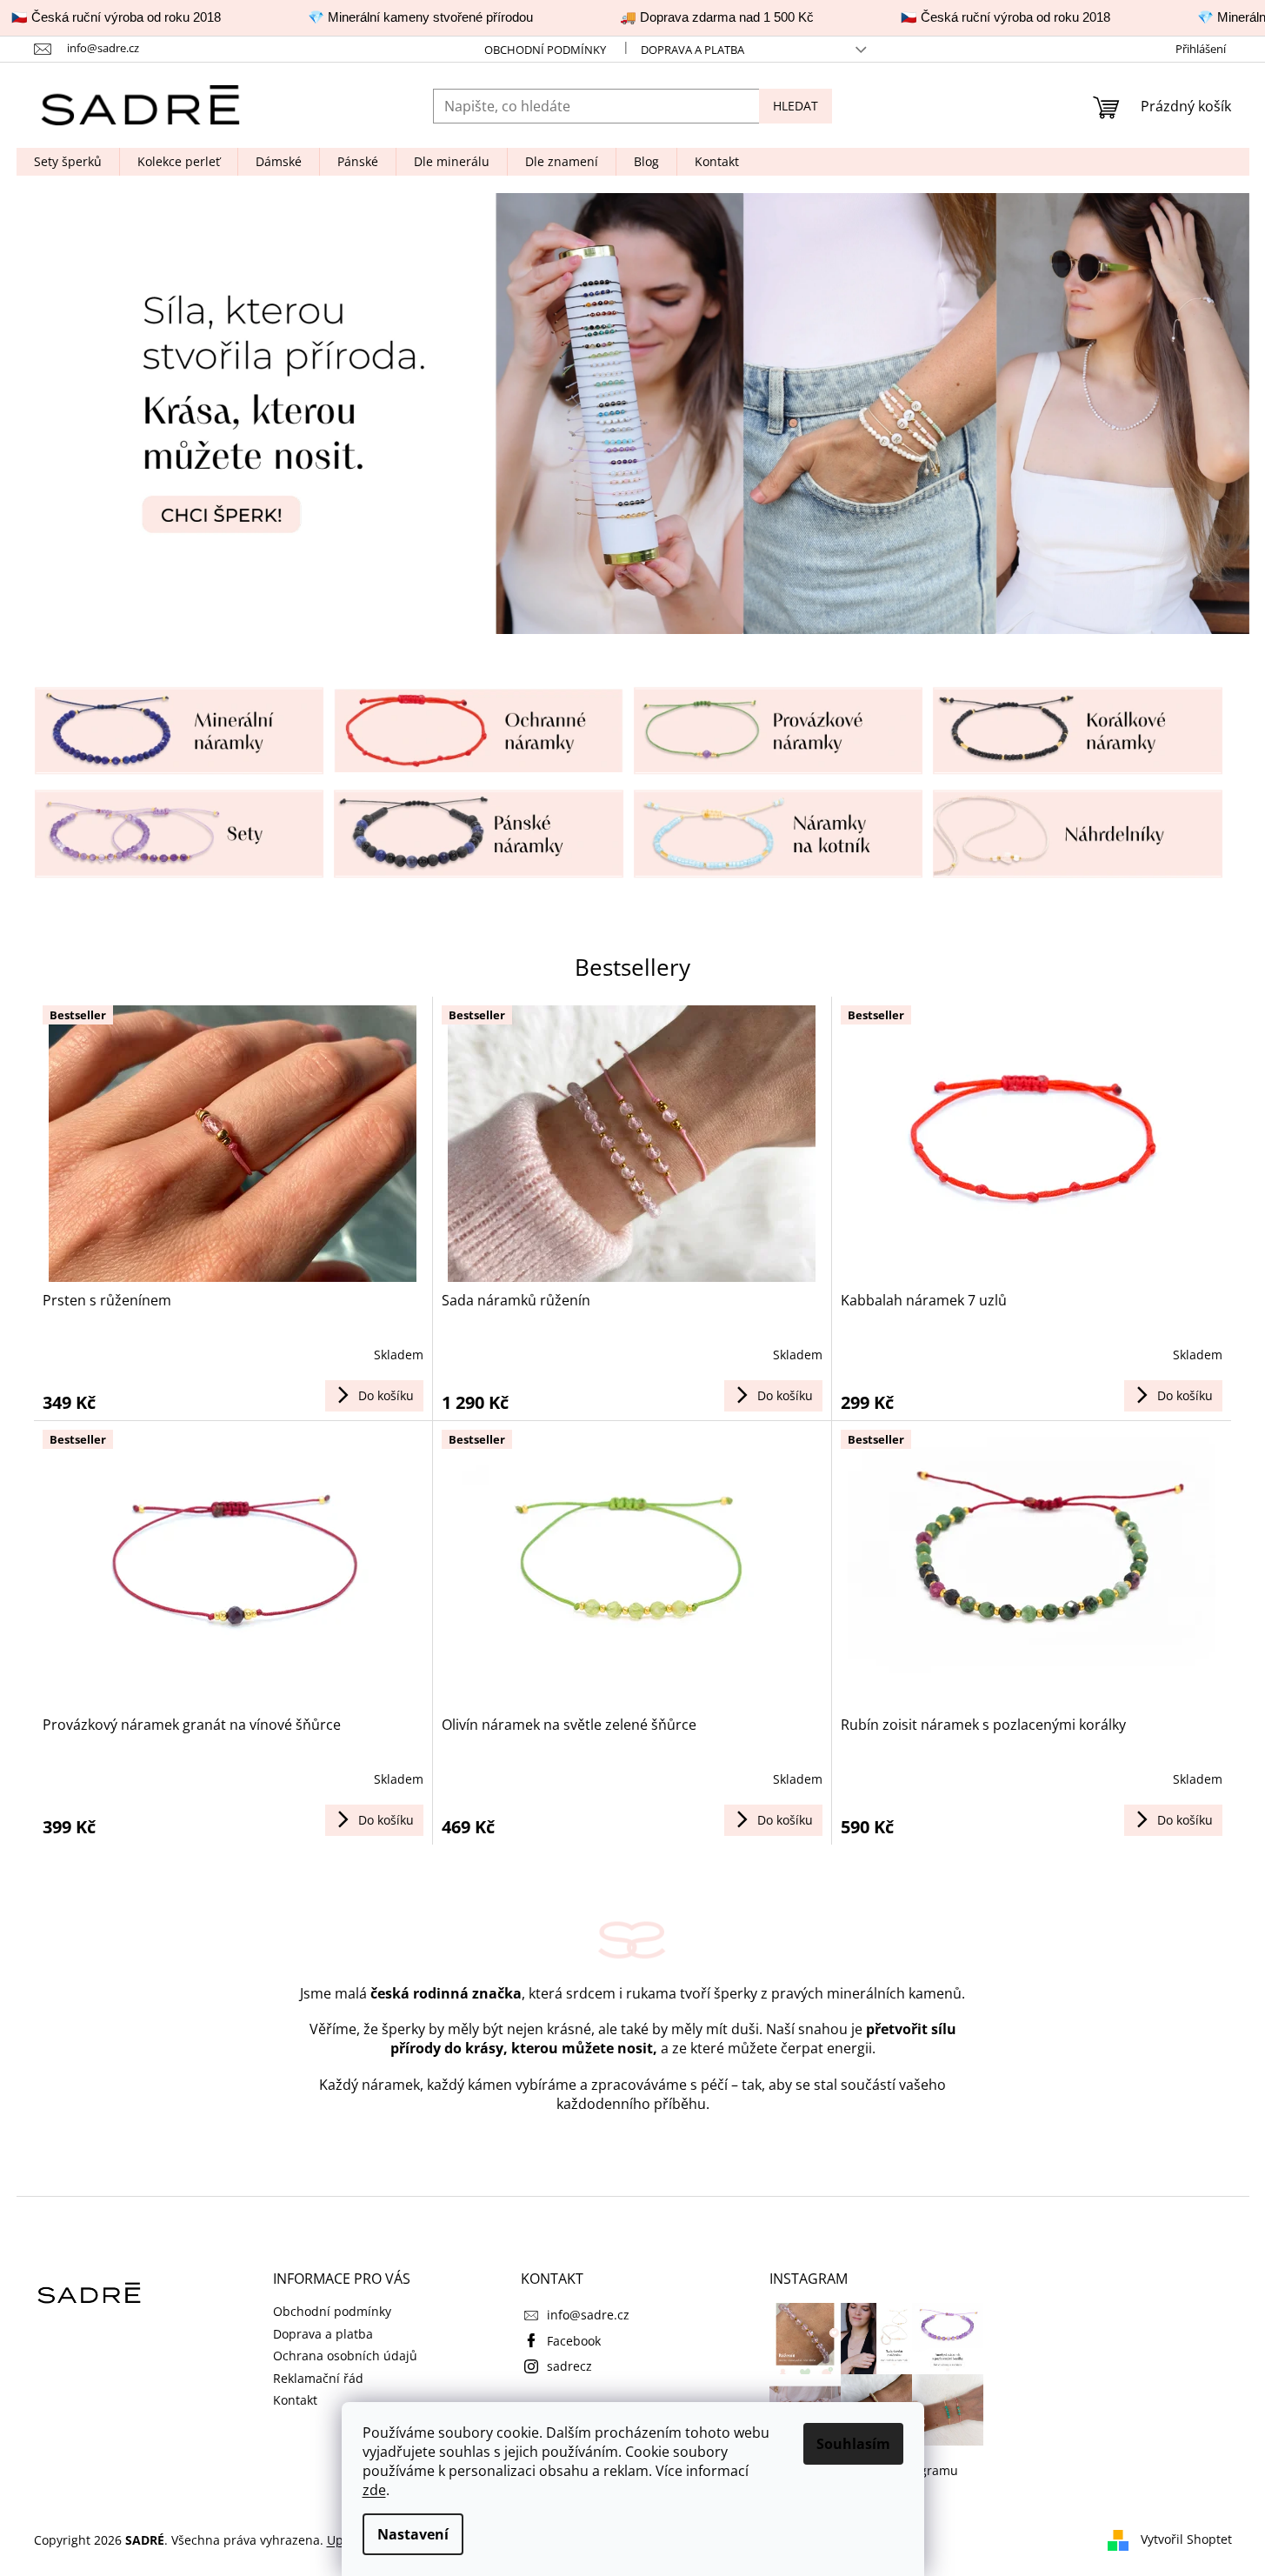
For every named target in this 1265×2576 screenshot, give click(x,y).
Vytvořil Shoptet (1186, 2539)
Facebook (574, 2341)
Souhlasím (853, 2444)
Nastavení (413, 2534)
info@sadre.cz (588, 2315)
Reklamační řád (318, 2378)
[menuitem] (68, 162)
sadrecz (569, 2366)
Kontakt (295, 2400)
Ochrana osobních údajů (345, 2356)
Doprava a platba (692, 50)
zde (374, 2490)
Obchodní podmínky (545, 50)
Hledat (796, 106)
